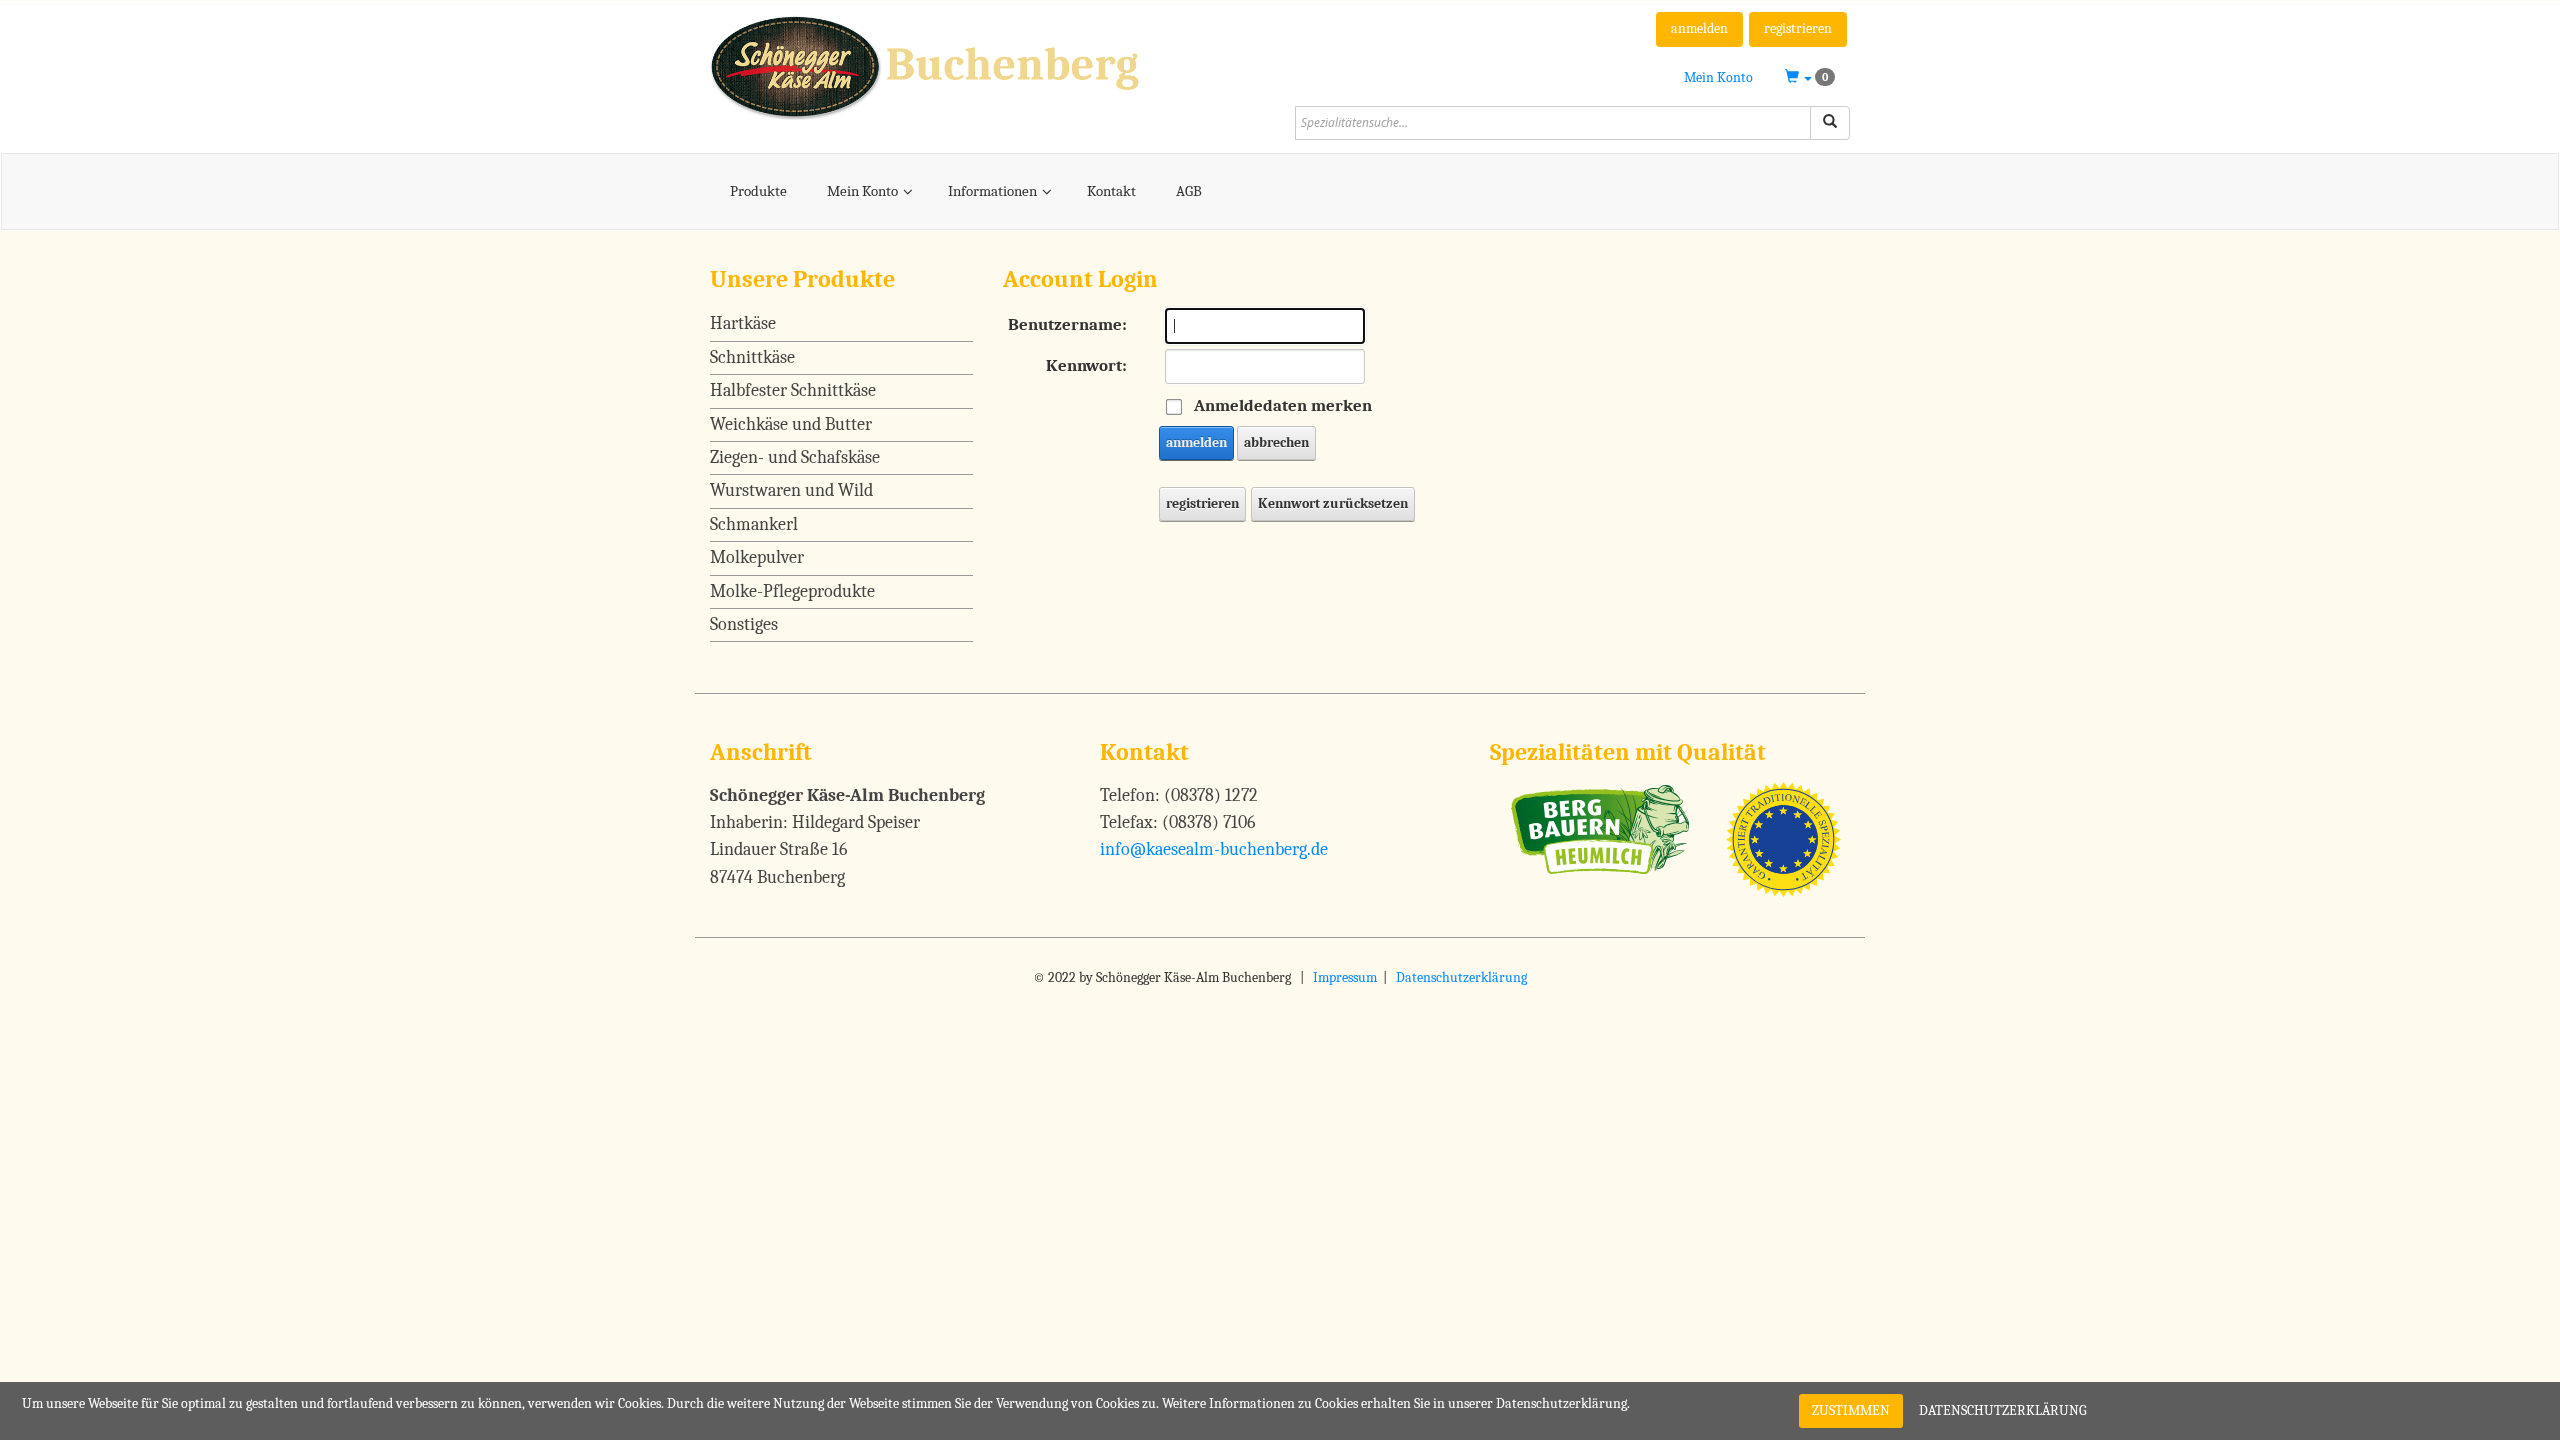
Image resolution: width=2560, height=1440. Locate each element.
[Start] (1830, 123)
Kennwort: (1086, 365)
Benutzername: (1067, 324)
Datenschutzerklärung (1461, 977)
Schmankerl (754, 524)
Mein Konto (1718, 77)
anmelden (1699, 28)
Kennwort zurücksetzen (1333, 503)
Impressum (1345, 977)
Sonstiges (744, 624)
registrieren (1798, 28)
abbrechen (1276, 442)
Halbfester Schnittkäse (793, 390)
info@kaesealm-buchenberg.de (1214, 849)
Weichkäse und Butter (791, 424)
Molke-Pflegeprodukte (792, 591)
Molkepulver (757, 557)
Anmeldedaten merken (1283, 405)
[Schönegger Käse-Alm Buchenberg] (987, 66)
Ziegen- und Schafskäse (795, 457)
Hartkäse (743, 323)
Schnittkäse (752, 357)
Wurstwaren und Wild (791, 490)
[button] (1810, 78)
